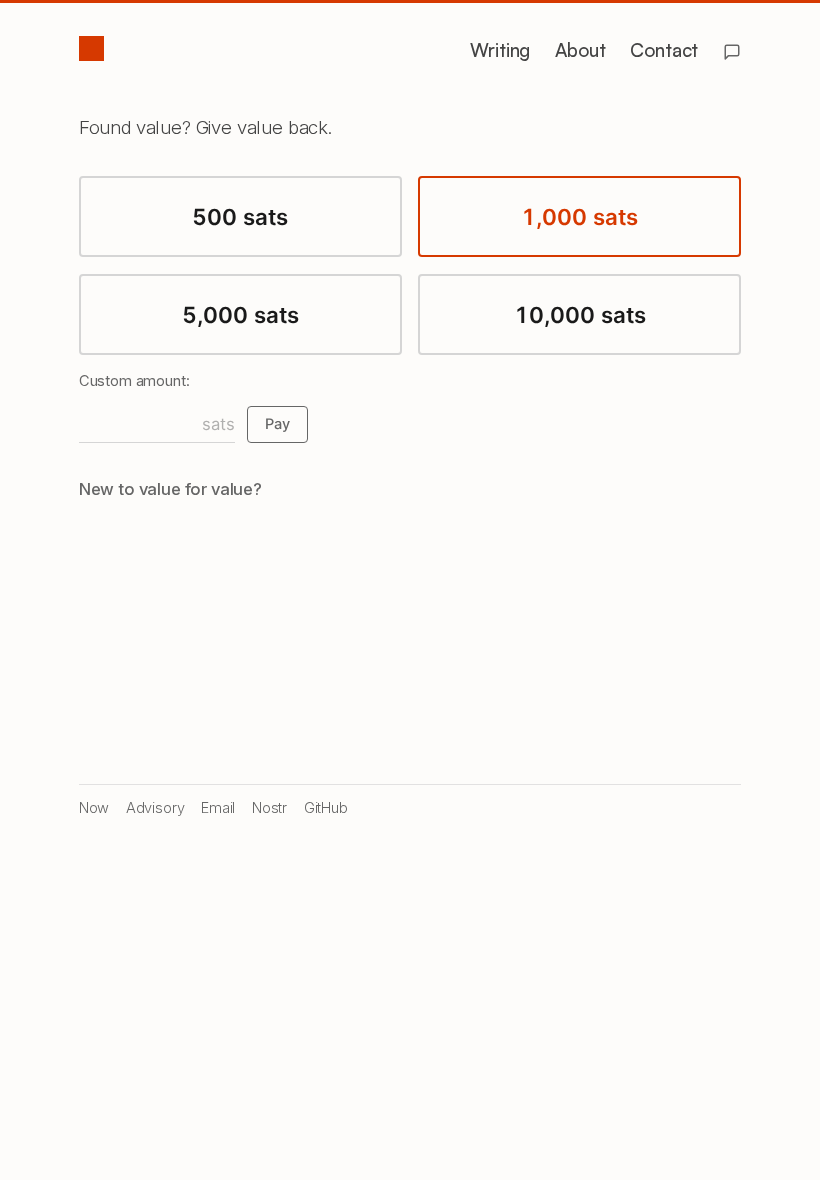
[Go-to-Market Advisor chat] (732, 52)
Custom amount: (134, 381)
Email (218, 808)
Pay (277, 424)
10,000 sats (580, 314)
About (580, 50)
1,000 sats (579, 216)
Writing (500, 50)
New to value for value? (170, 489)
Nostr (269, 808)
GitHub (326, 808)
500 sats (240, 216)
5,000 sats (240, 314)
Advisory (155, 808)
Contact (664, 50)
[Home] (91, 49)
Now (94, 808)
